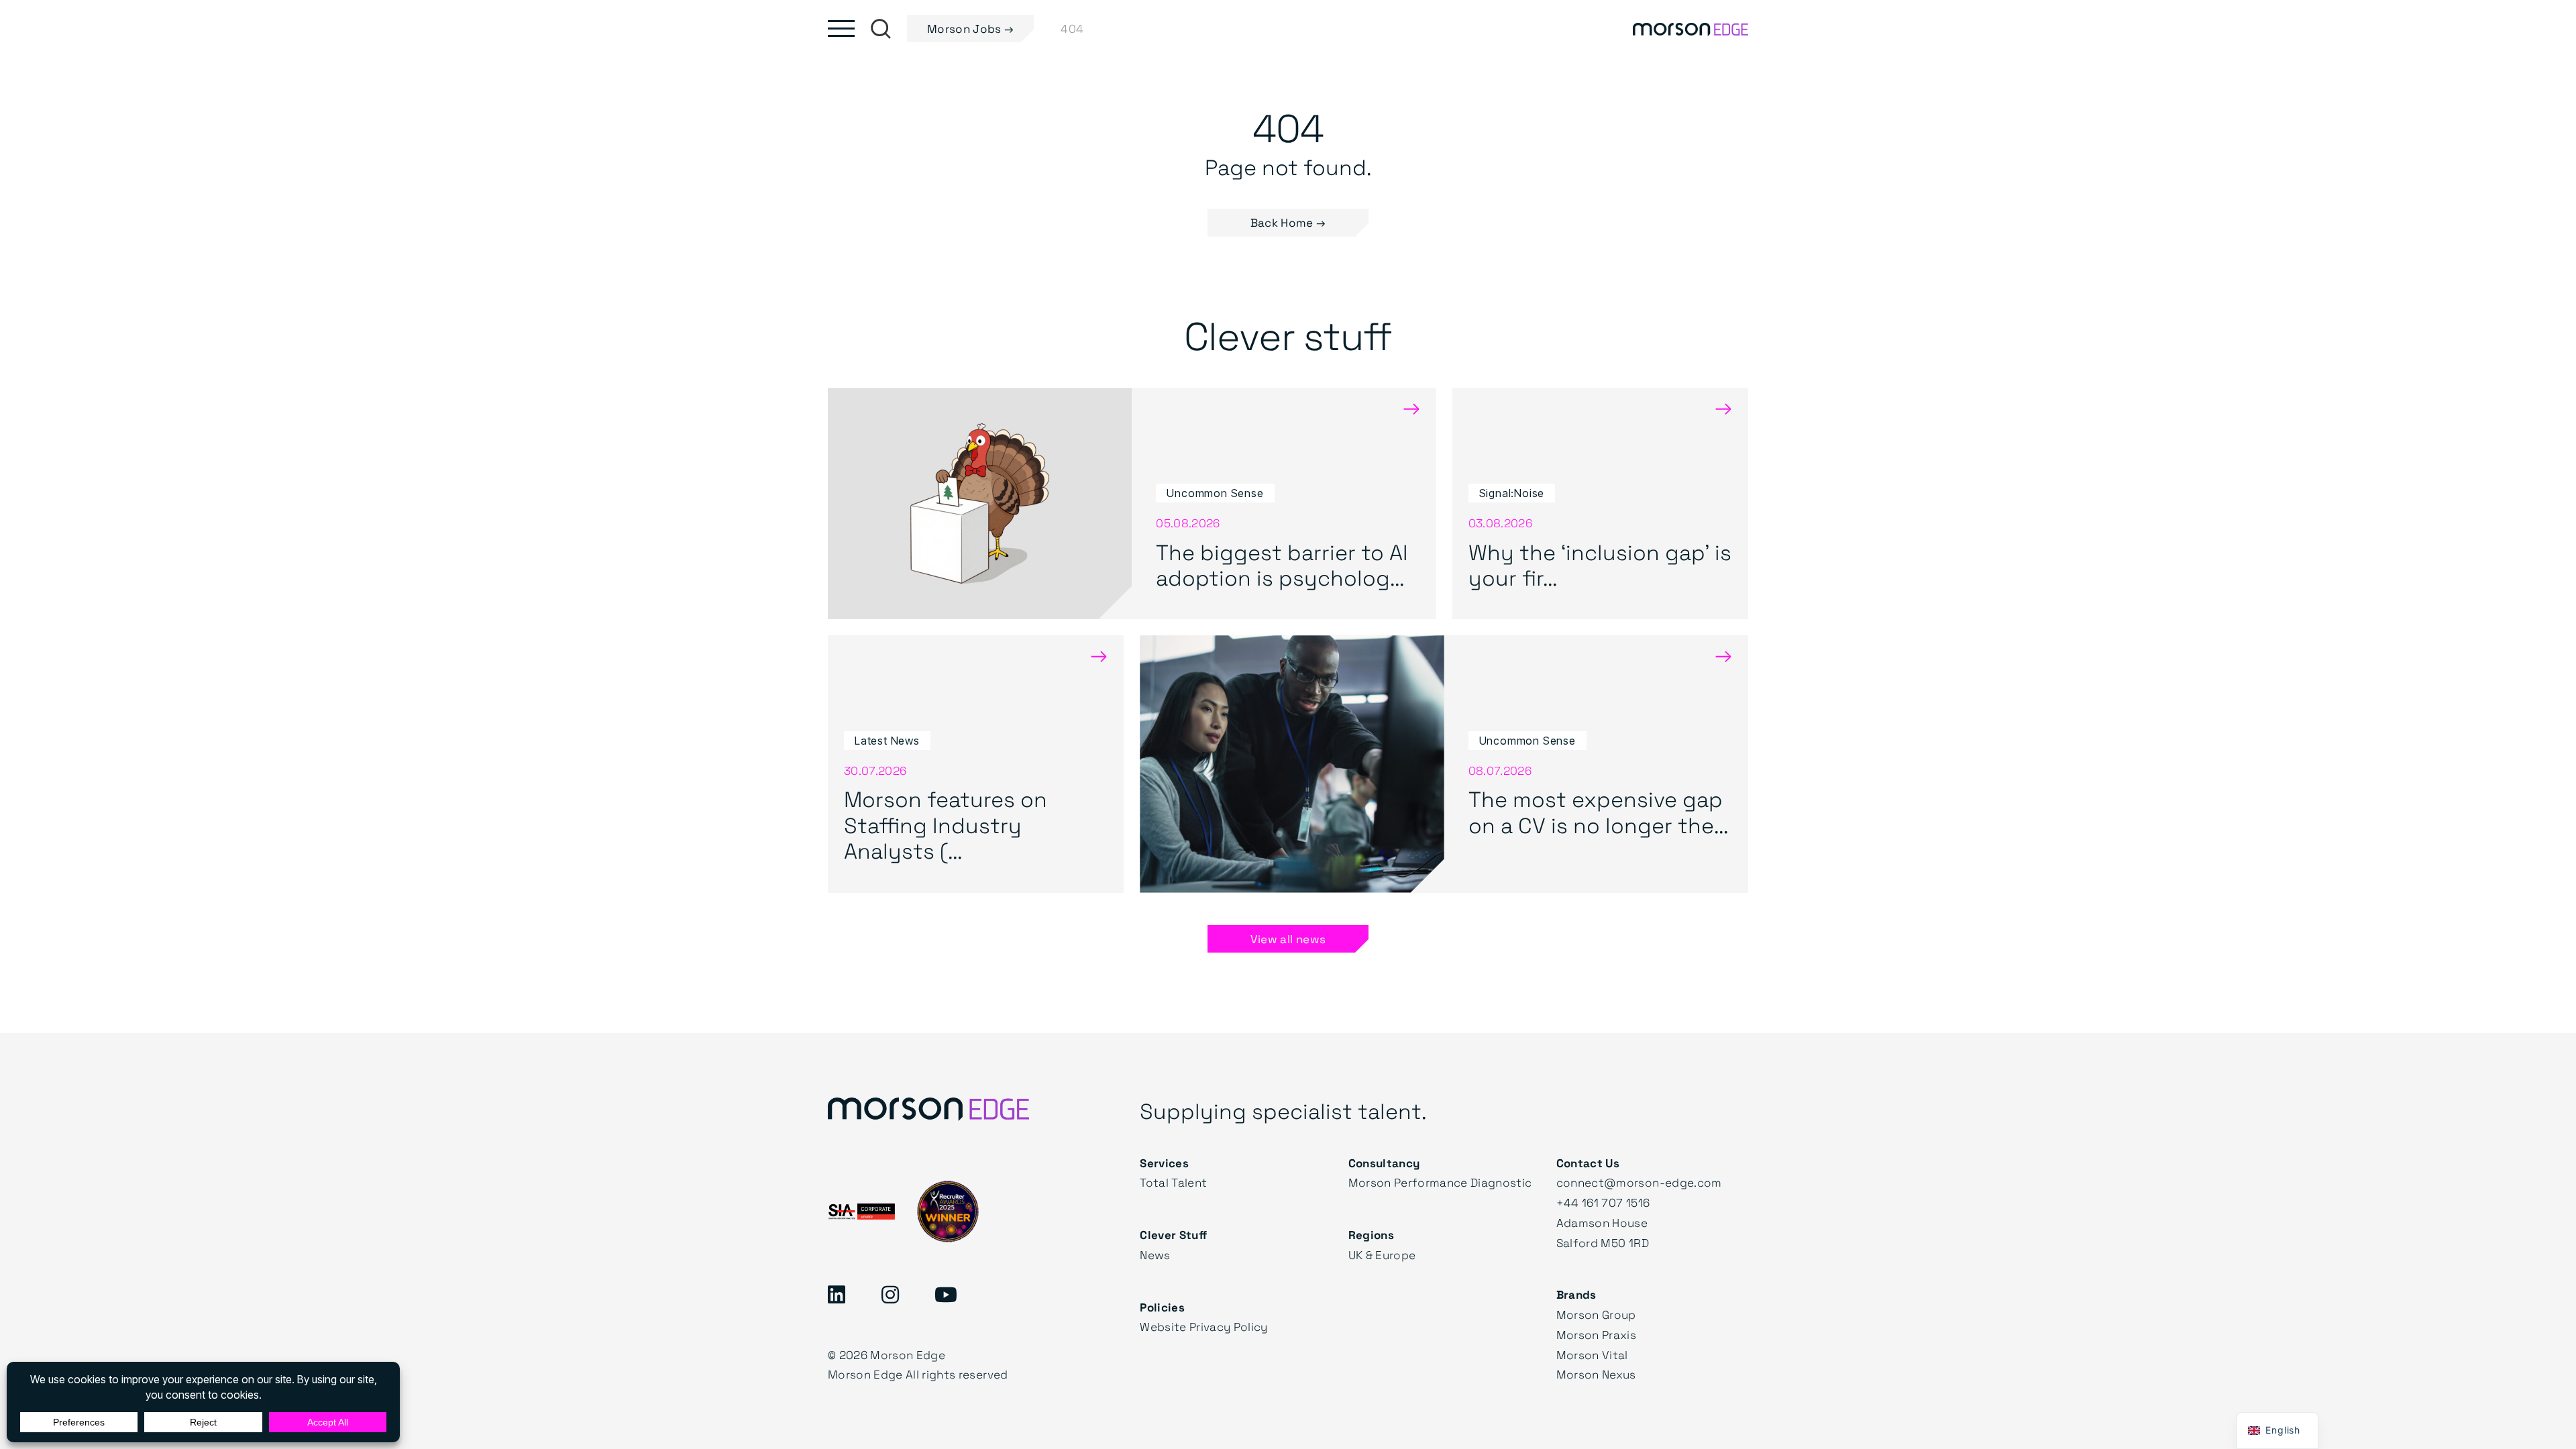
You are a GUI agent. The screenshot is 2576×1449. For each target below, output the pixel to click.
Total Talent (1173, 1182)
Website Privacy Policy (1203, 1327)
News (1155, 1255)
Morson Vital (1592, 1355)
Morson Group (1596, 1314)
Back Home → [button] (1288, 222)
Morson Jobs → (970, 29)
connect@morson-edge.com (1639, 1182)
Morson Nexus (1596, 1374)
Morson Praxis (1596, 1335)
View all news (1288, 939)
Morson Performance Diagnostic (1440, 1182)
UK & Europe (1382, 1255)
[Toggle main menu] (841, 29)
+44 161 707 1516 (1603, 1202)
